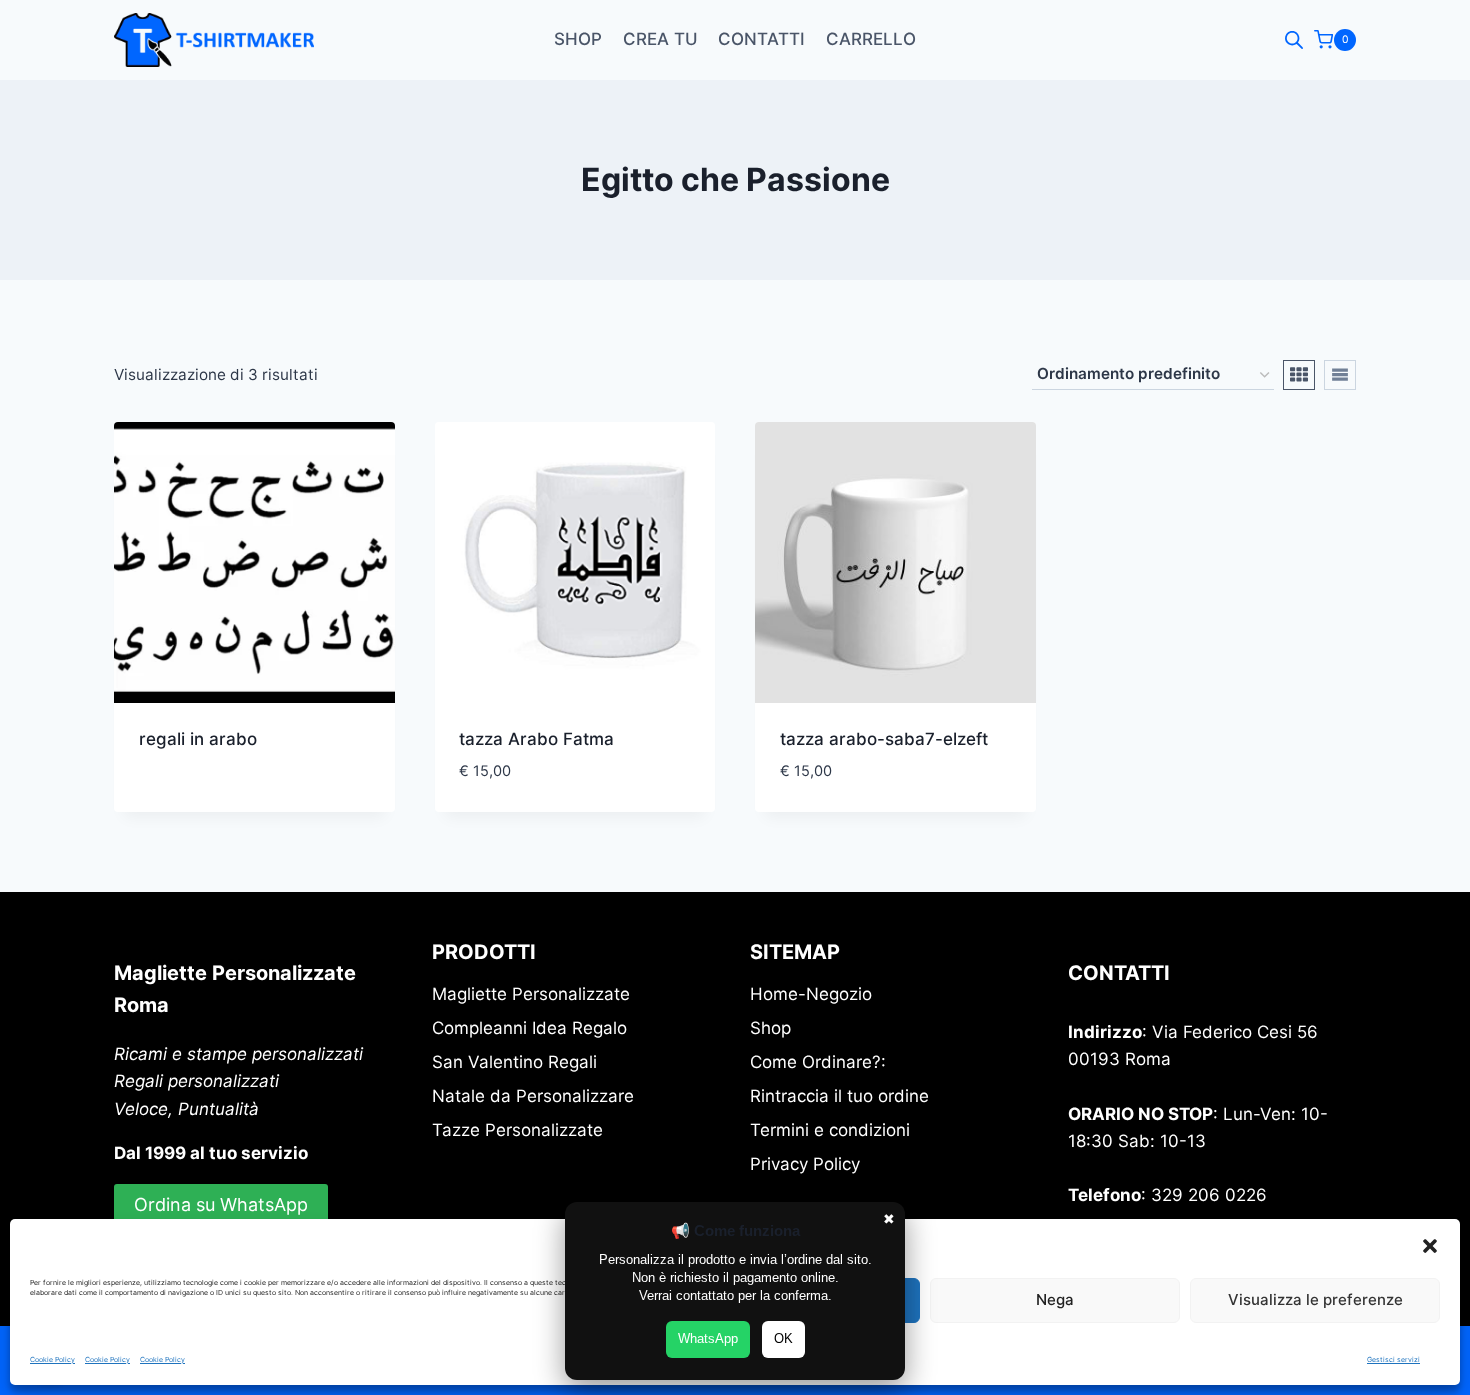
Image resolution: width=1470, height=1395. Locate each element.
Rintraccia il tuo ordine (839, 1096)
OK (783, 1338)
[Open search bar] (1294, 40)
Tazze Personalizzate (517, 1130)
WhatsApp (708, 1338)
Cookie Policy (52, 1359)
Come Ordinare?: (818, 1062)
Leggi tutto (188, 803)
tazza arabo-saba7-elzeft (884, 739)
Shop (578, 39)
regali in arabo (198, 739)
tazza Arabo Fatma (536, 739)
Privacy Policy (805, 1164)
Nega (1055, 1299)
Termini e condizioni (830, 1130)
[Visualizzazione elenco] (1340, 375)
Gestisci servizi (1393, 1359)
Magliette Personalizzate (531, 994)
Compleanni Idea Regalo (529, 1028)
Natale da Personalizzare (533, 1096)
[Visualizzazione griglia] (1299, 375)
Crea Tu (660, 39)
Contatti (761, 39)
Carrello (871, 39)
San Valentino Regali (514, 1062)
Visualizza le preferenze (1315, 1299)
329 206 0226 (1209, 1195)
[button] (1430, 1246)
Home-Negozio (811, 994)
